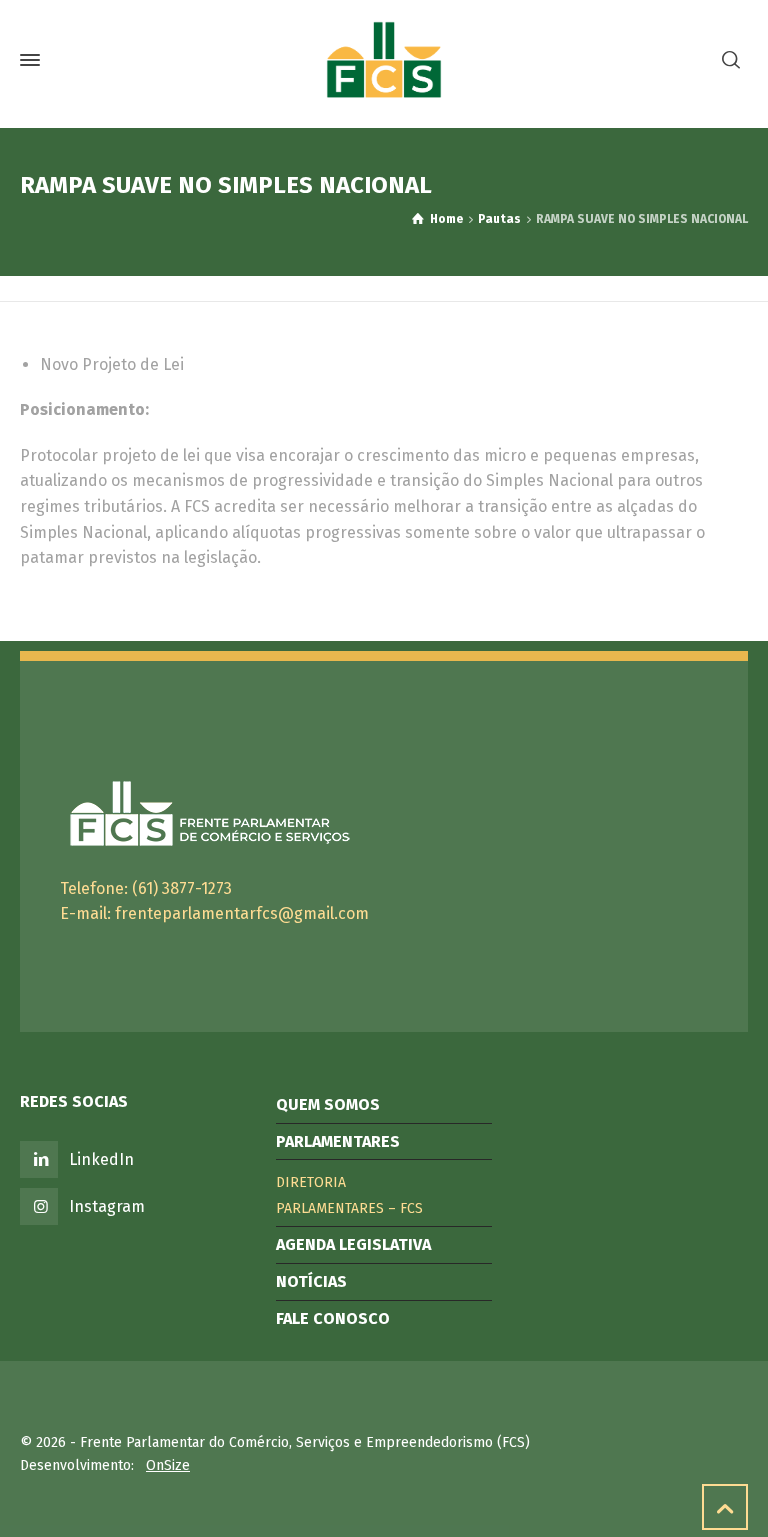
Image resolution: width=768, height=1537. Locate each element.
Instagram (107, 1206)
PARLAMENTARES (338, 1141)
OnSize (168, 1465)
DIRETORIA (311, 1182)
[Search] (731, 60)
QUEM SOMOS (328, 1104)
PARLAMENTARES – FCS (349, 1208)
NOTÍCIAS (311, 1281)
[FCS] (384, 60)
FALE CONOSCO (333, 1318)
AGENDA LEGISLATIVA (353, 1244)
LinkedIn (101, 1159)
